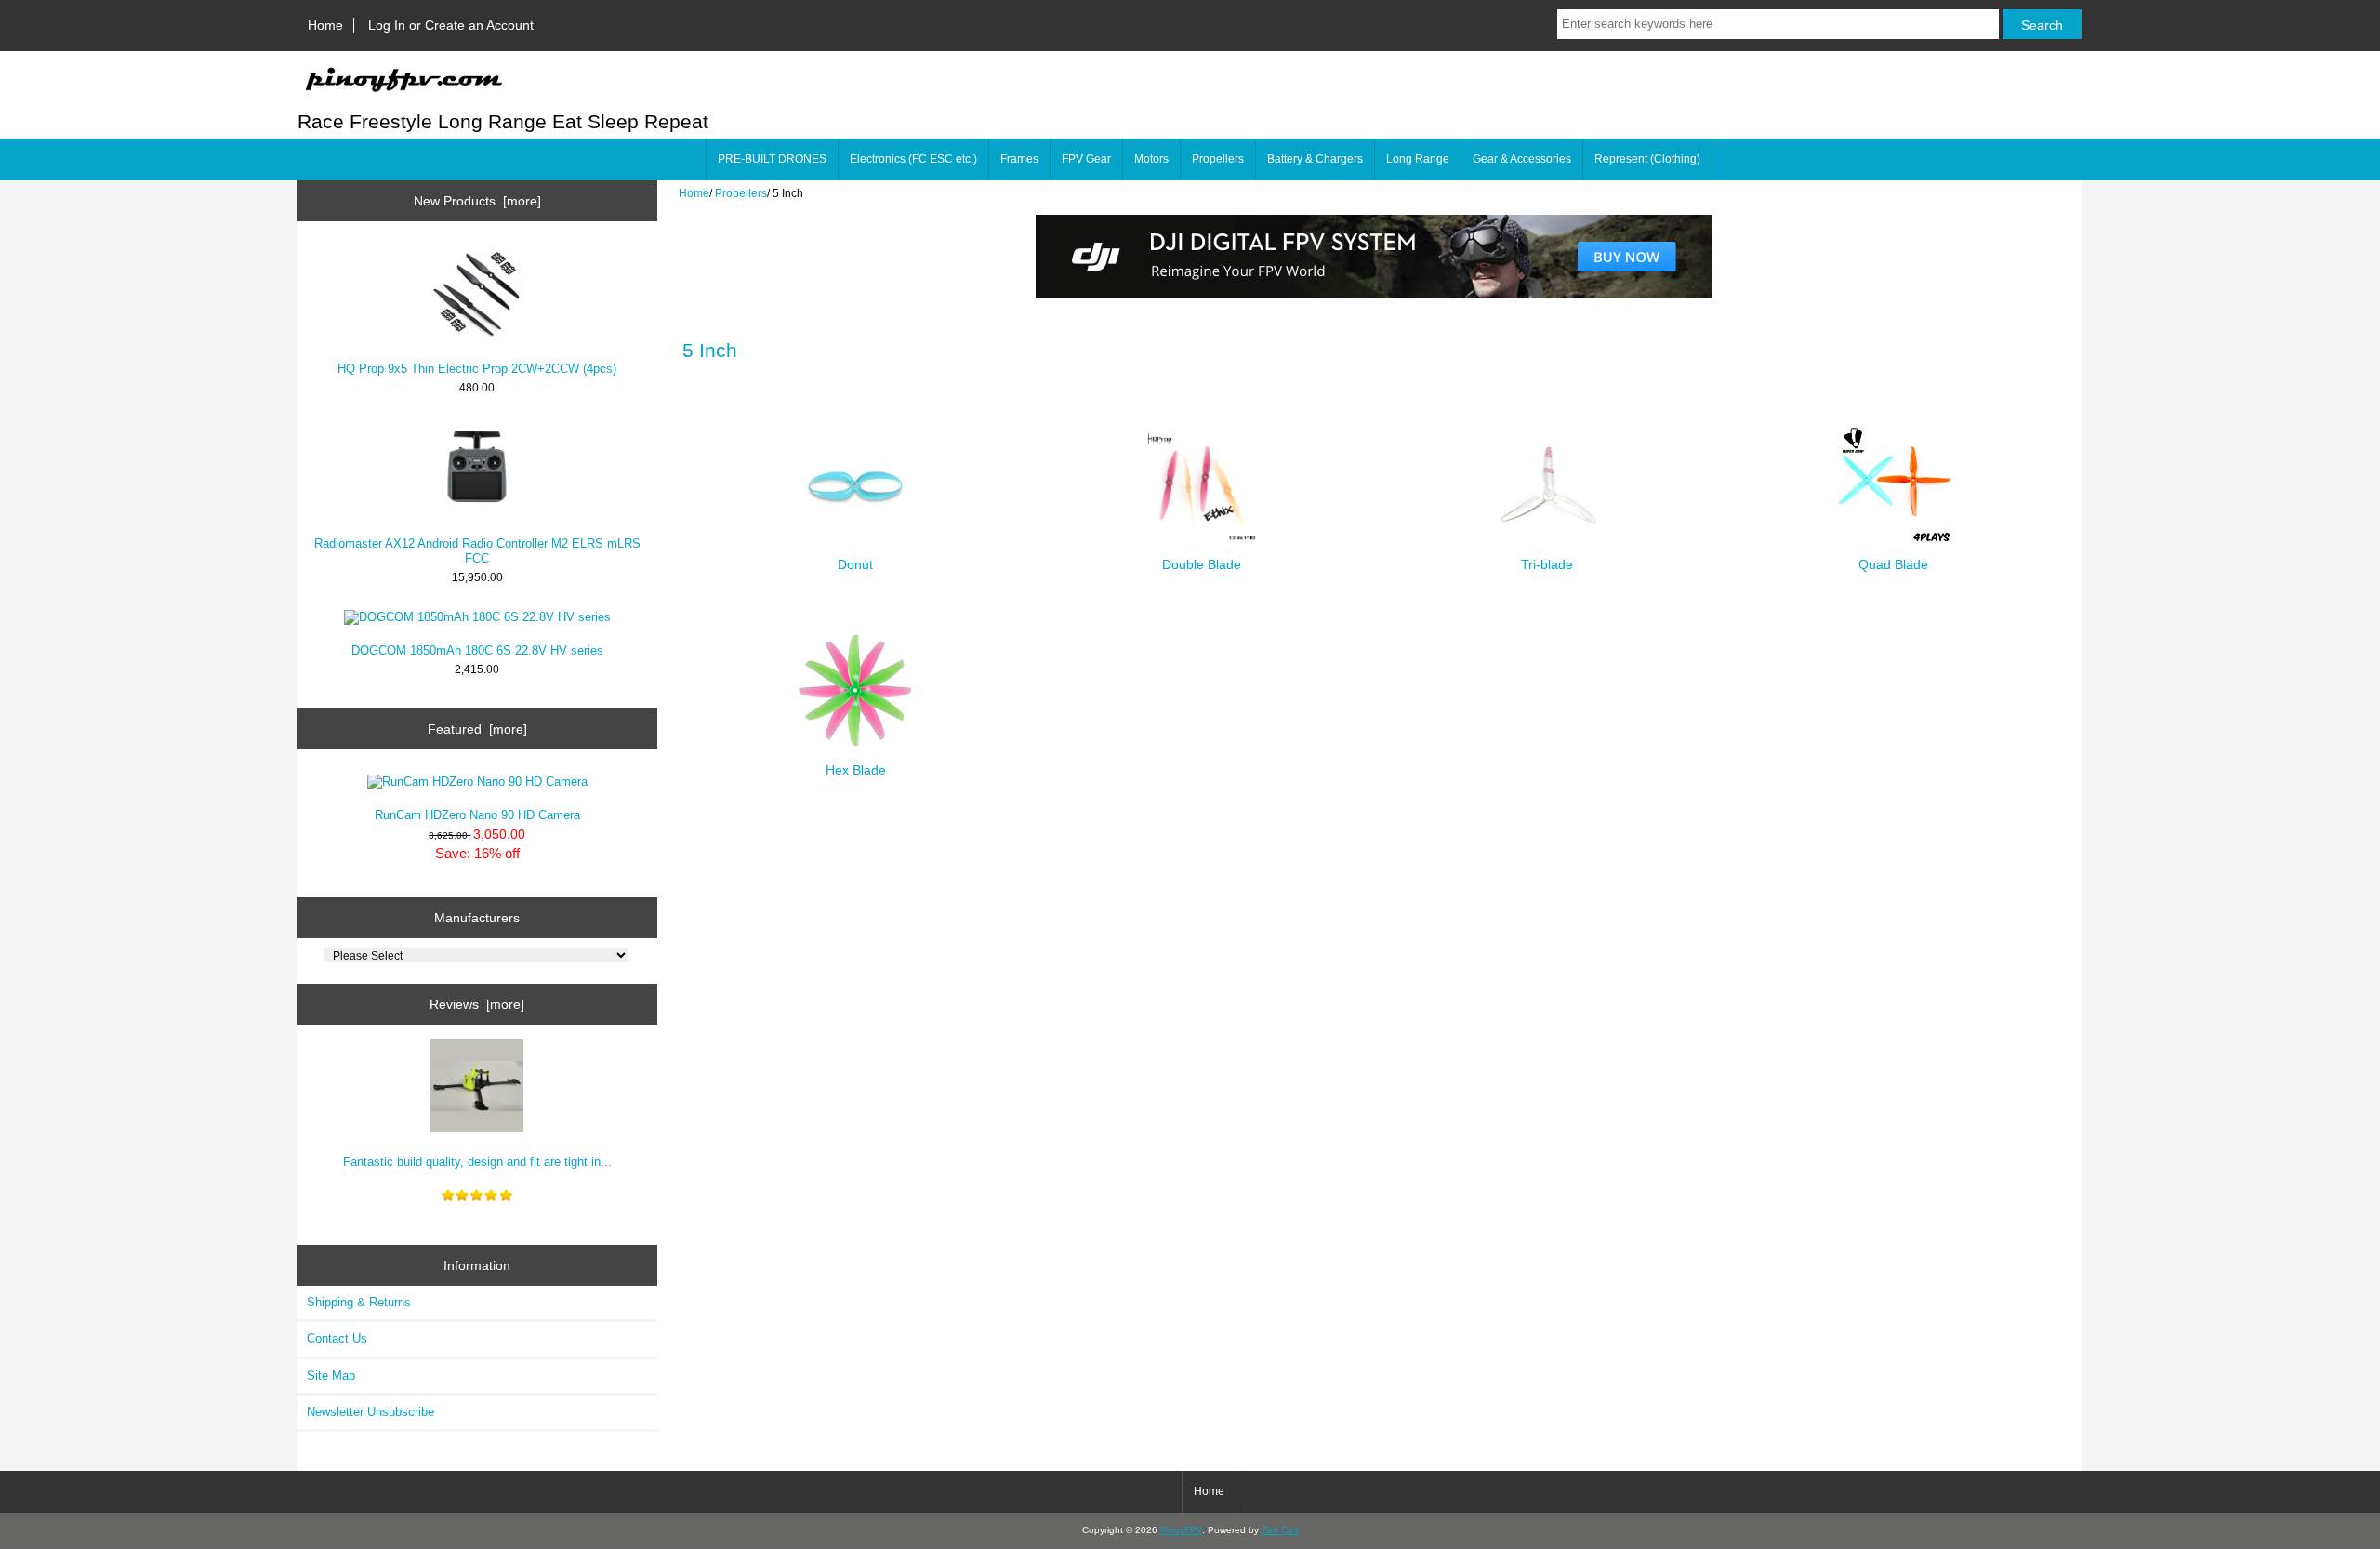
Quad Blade (1893, 564)
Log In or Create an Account (451, 25)
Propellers (741, 193)
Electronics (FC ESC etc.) (913, 159)
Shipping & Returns (359, 1302)
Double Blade (1202, 564)
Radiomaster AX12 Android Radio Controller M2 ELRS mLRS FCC (477, 551)
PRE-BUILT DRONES (772, 159)
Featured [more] (477, 729)
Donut (855, 564)
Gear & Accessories (1522, 159)
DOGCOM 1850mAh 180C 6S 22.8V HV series (477, 650)
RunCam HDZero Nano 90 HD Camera (477, 815)
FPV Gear (1086, 159)
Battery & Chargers (1315, 159)
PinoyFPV (1181, 1530)
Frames (1019, 159)
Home (325, 25)
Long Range (1418, 159)
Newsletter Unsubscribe (370, 1412)
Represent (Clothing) (1647, 159)
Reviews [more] (477, 1004)
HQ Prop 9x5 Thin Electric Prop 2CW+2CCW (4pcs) (477, 369)
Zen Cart (1280, 1530)
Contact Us (337, 1338)
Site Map (331, 1376)
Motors (1151, 159)
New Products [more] (477, 201)
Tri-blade (1547, 564)
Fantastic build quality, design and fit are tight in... (477, 1162)
